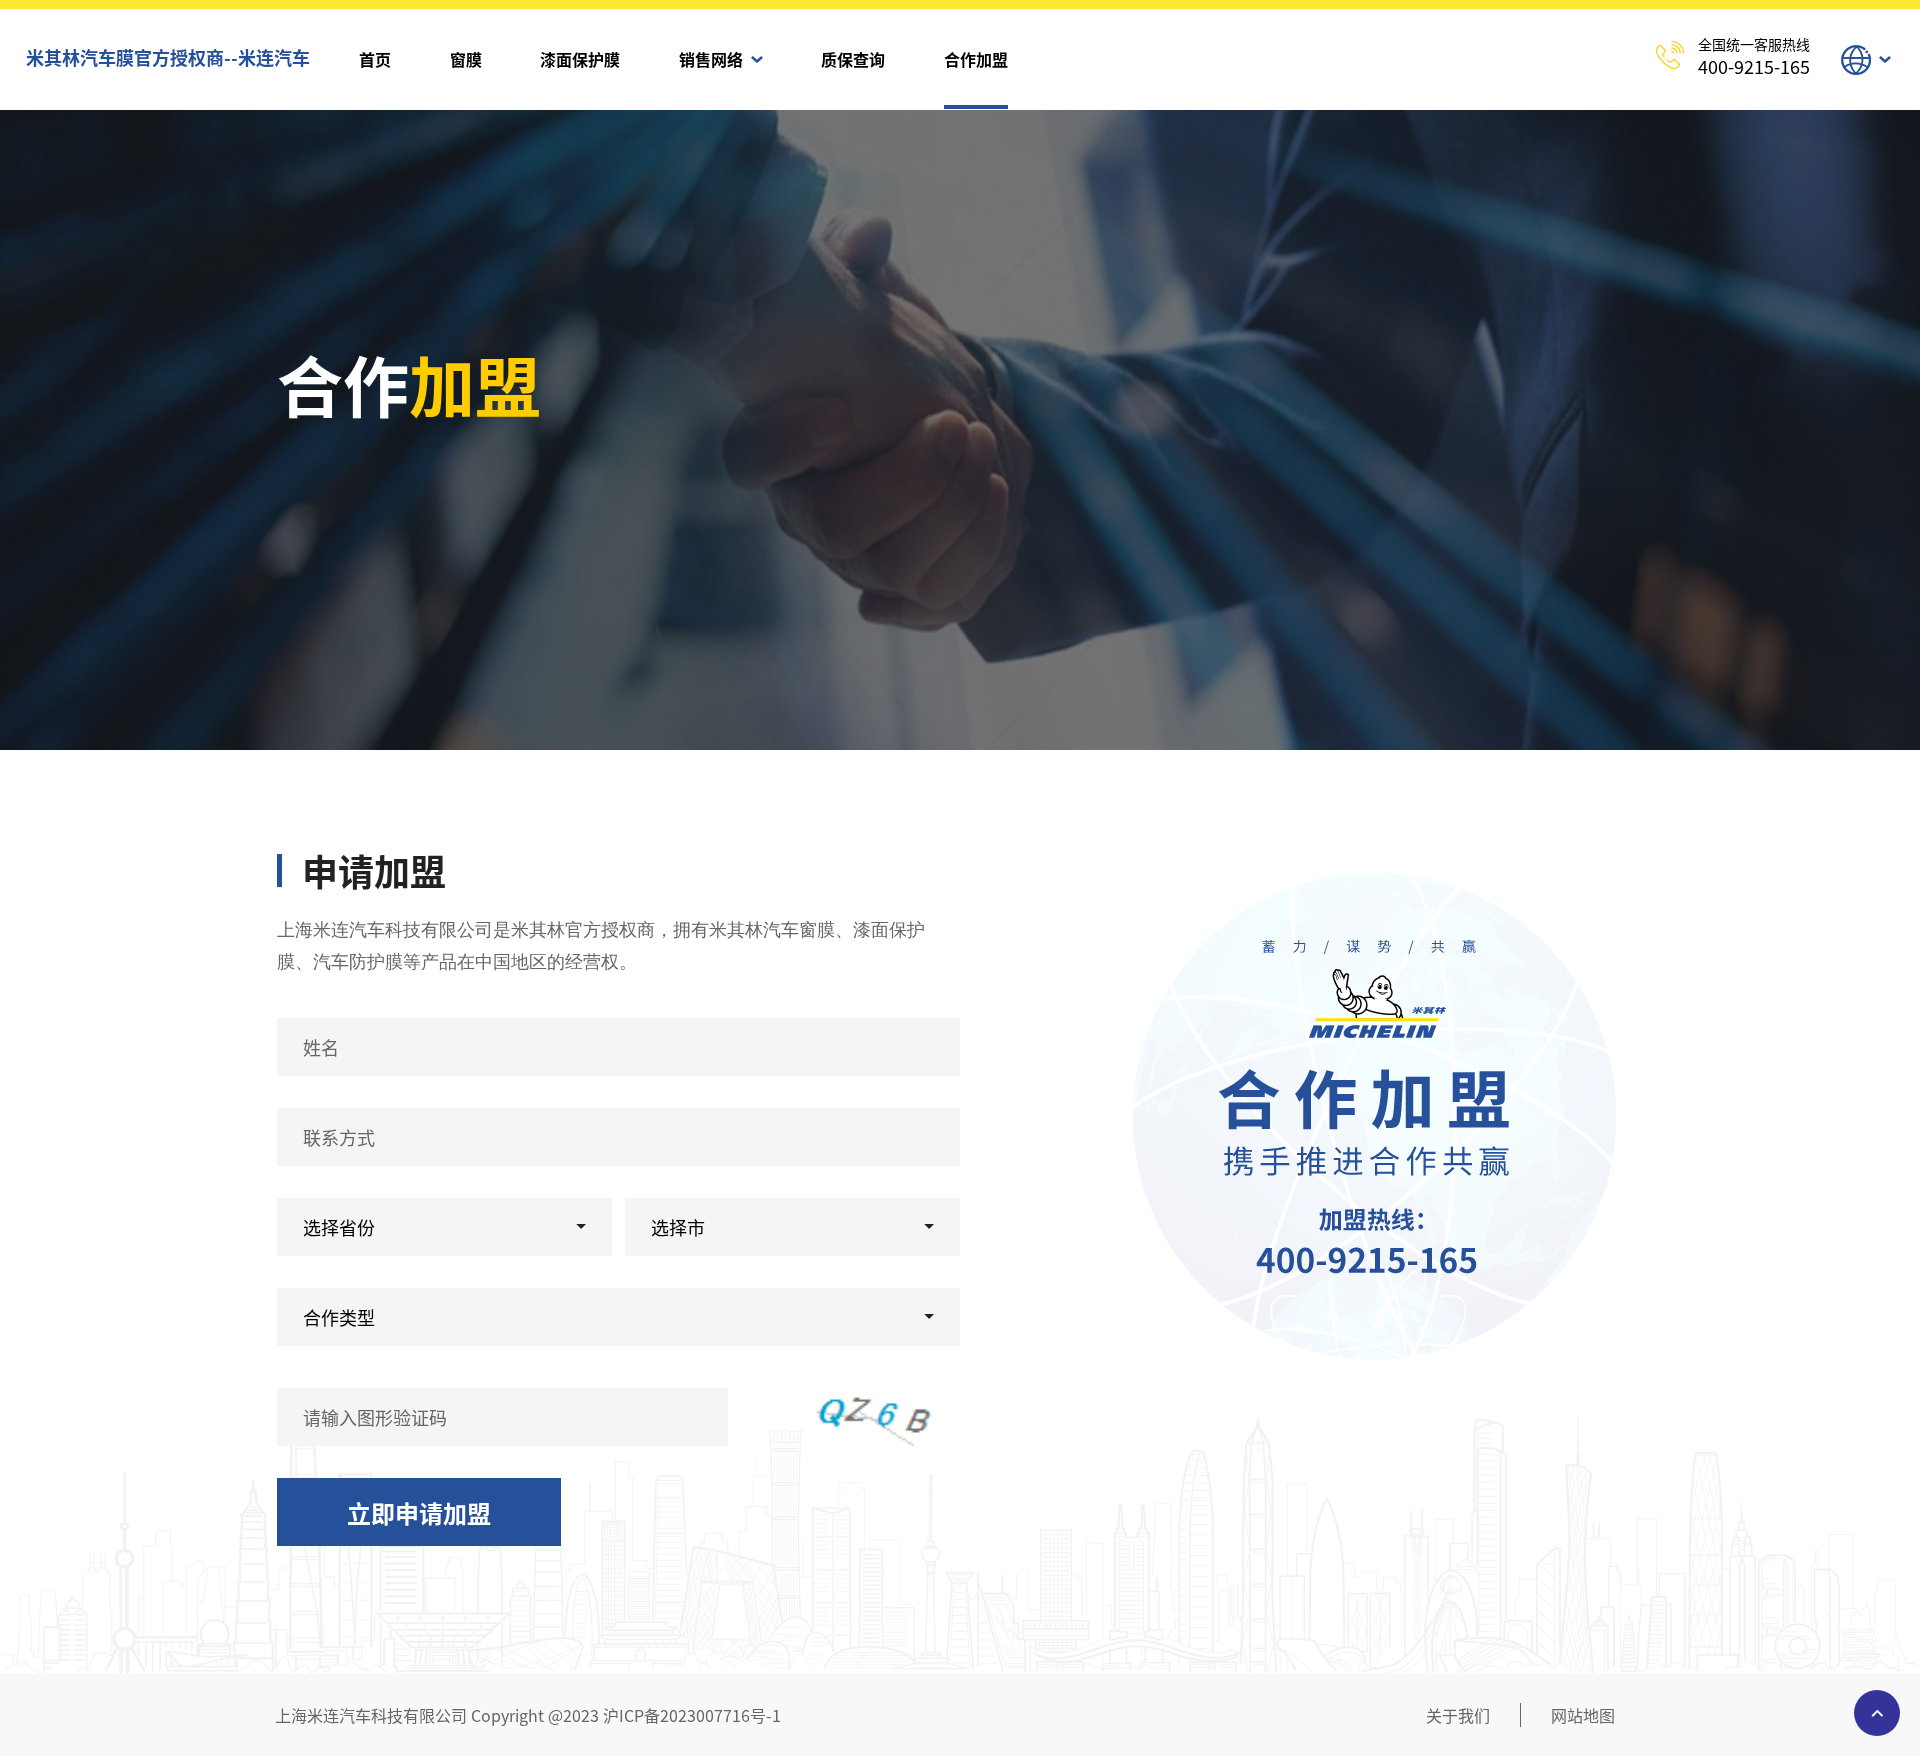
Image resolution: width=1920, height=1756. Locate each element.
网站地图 (1583, 1715)
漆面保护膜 (580, 59)
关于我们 (1458, 1715)
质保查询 (853, 59)
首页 (375, 59)
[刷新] (882, 1417)
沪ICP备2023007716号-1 (692, 1715)
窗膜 (466, 59)
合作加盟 (976, 59)
